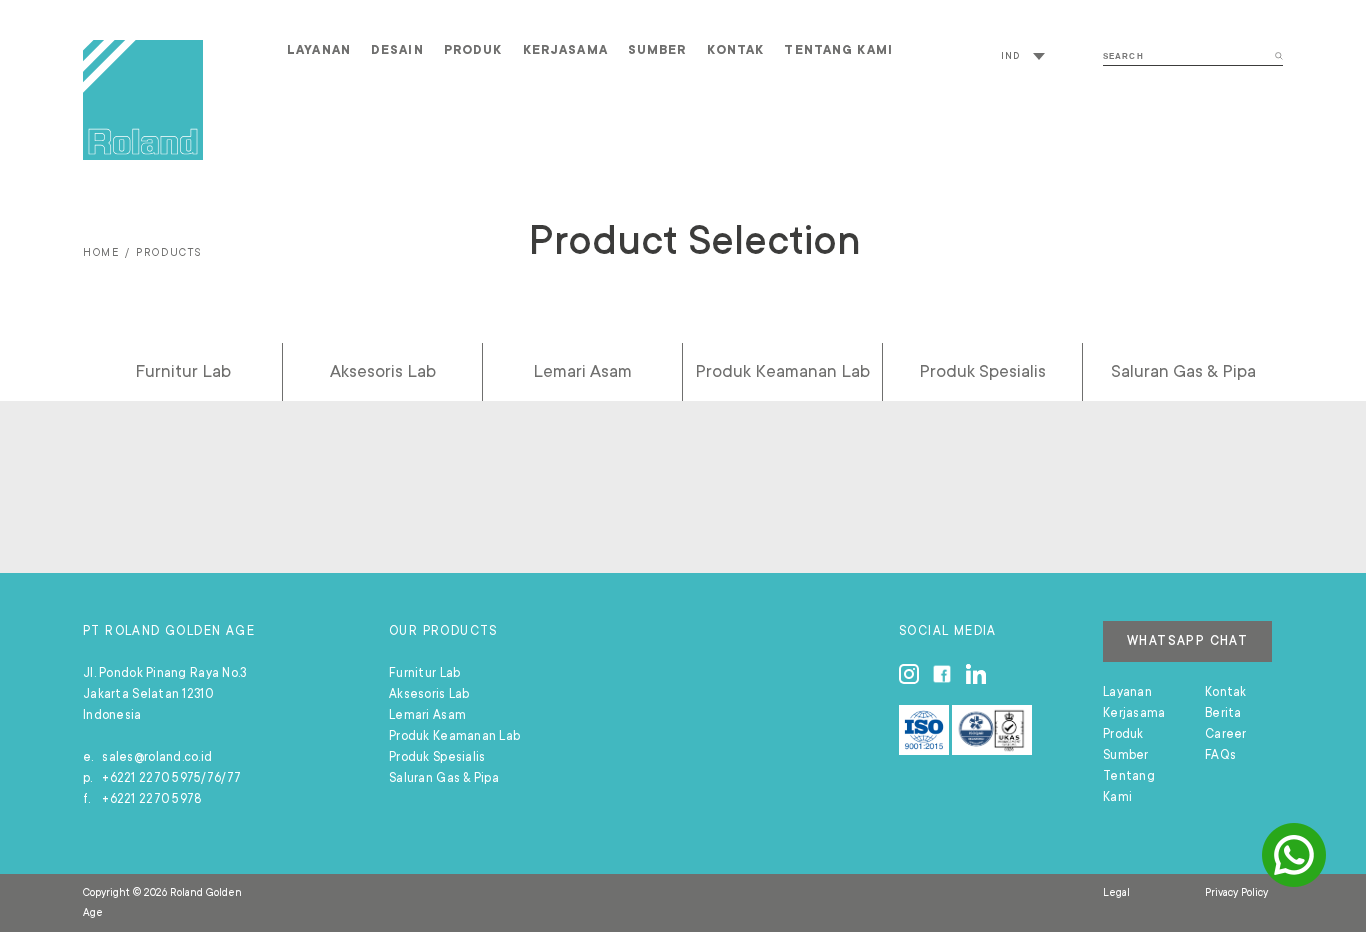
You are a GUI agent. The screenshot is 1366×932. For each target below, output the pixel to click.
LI (976, 674)
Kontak (736, 50)
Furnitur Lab (183, 371)
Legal (1116, 893)
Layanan (319, 50)
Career (1226, 734)
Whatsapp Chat (1187, 641)
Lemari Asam (582, 371)
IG (909, 674)
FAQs (1220, 755)
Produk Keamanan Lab (782, 371)
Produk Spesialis (982, 371)
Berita (1223, 713)
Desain (397, 50)
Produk (473, 50)
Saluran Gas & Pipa (1183, 371)
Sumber (657, 50)
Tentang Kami (838, 50)
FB (942, 674)
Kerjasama (565, 50)
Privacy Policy (1236, 893)
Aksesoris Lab (383, 371)
